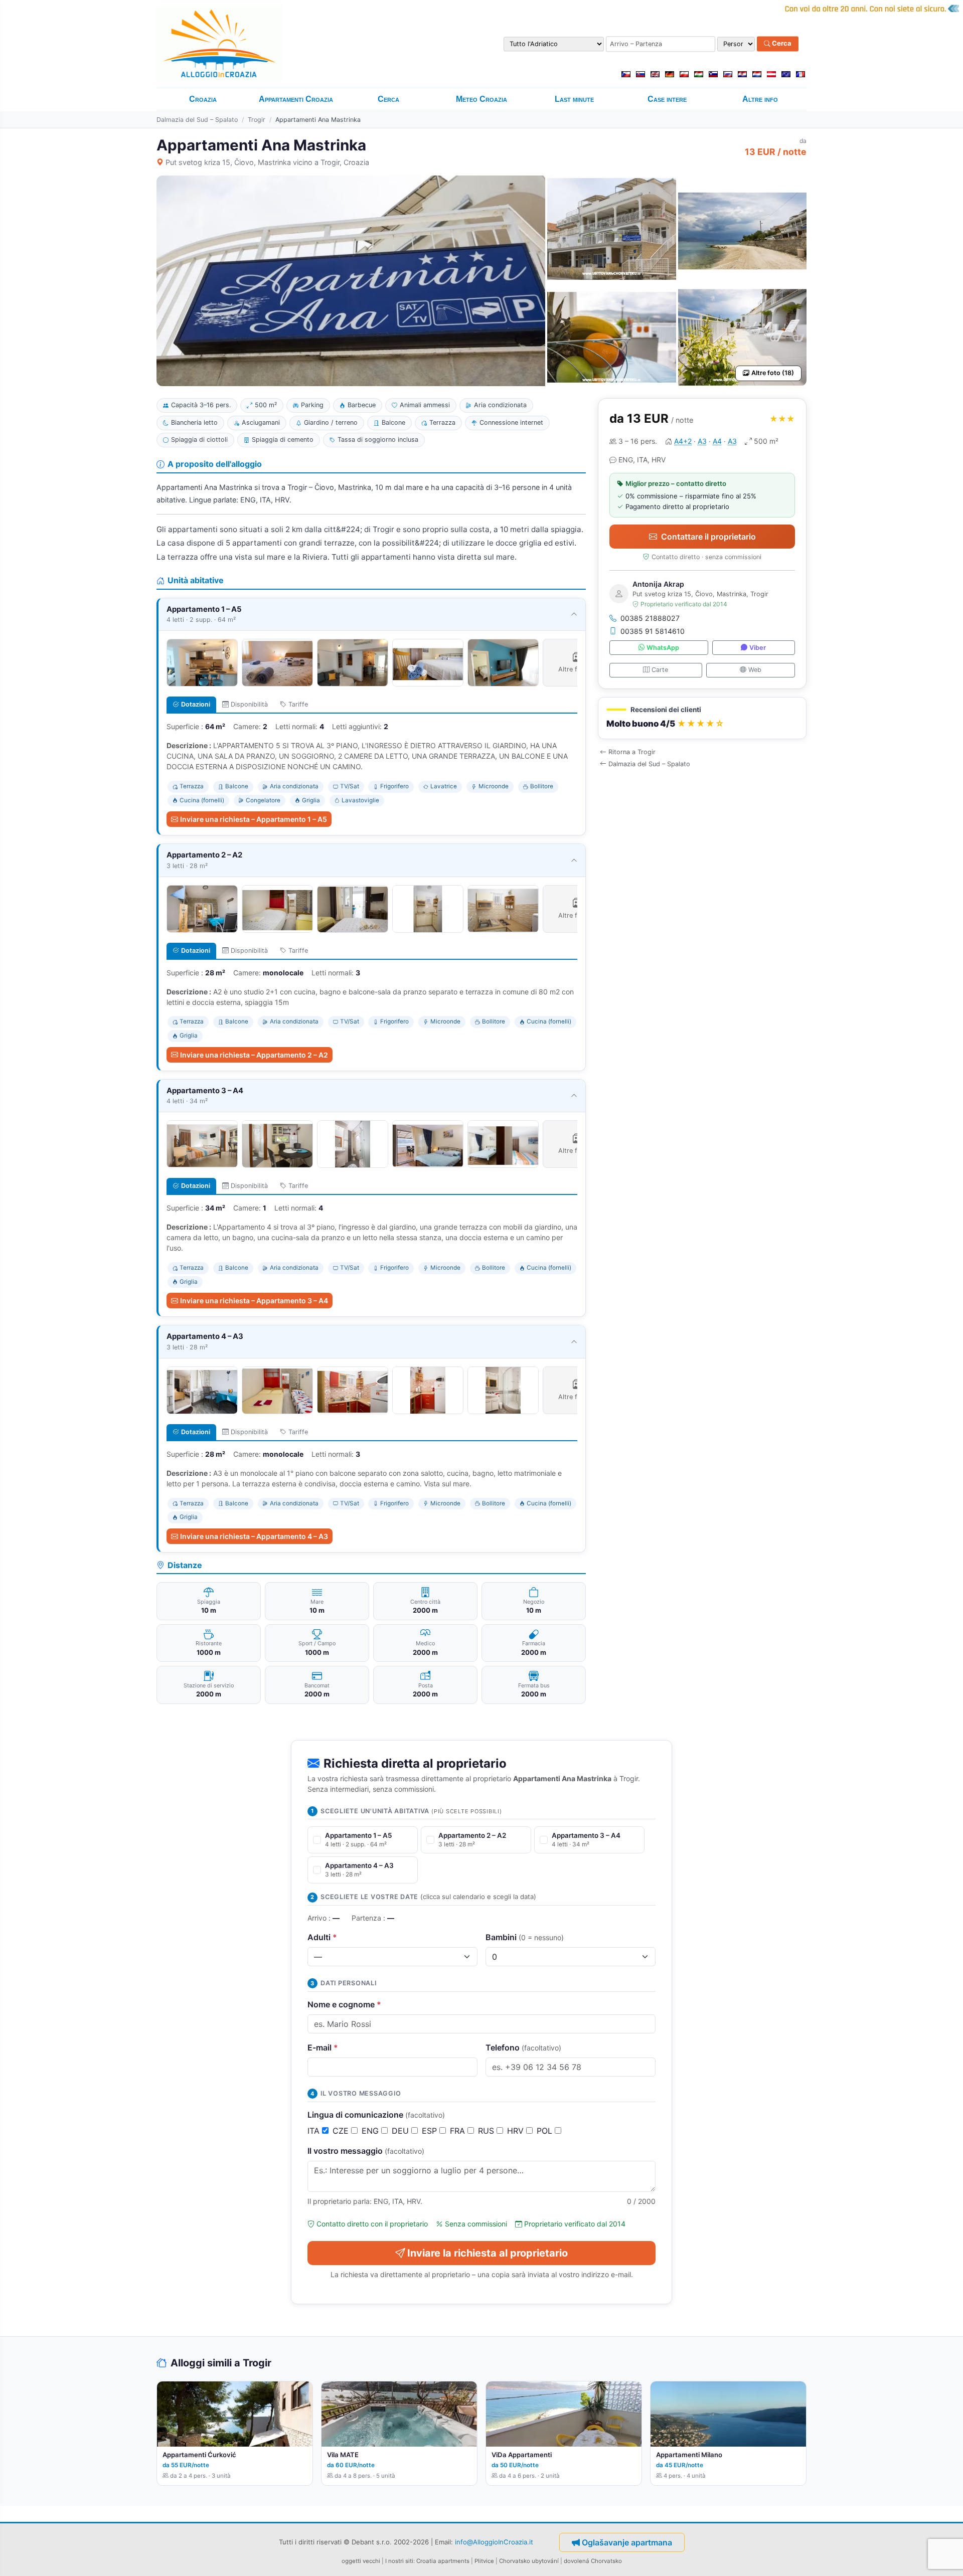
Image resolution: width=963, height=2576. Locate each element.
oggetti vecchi (361, 2561)
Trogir (257, 120)
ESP (431, 2131)
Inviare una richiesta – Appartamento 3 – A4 (254, 1301)
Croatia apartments (443, 2561)
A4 (717, 441)
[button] (702, 718)
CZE (342, 2131)
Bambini (525, 1937)
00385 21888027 (650, 618)
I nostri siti (399, 2561)
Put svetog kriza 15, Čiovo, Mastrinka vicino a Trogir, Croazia (267, 162)
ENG (371, 2131)
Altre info (760, 99)
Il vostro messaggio (366, 2151)
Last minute (574, 99)
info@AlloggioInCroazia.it (494, 2542)
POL (546, 2131)
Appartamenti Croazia (296, 99)
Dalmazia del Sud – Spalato (197, 120)
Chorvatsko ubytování (529, 2561)
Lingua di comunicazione (376, 2115)
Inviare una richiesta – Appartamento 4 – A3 (254, 1536)
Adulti (322, 1937)
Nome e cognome (344, 2004)
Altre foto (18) (773, 373)
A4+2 (683, 441)
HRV (517, 2131)
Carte (660, 670)
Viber (758, 648)
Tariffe (298, 704)
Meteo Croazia (481, 99)
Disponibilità (249, 704)
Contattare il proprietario (708, 537)
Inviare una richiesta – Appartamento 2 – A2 (254, 1055)
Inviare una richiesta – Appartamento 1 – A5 (254, 819)
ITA (315, 2131)
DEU (402, 2131)
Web (755, 670)
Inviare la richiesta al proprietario (488, 2253)
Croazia (203, 99)
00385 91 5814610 (653, 631)
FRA (459, 2131)
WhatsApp (663, 648)
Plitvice (484, 2561)
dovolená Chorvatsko (593, 2561)
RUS (487, 2131)
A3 (702, 441)
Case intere (667, 99)
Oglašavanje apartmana (627, 2542)
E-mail (323, 2047)
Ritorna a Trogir (632, 752)
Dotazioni (196, 704)
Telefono (523, 2047)
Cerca (781, 44)
